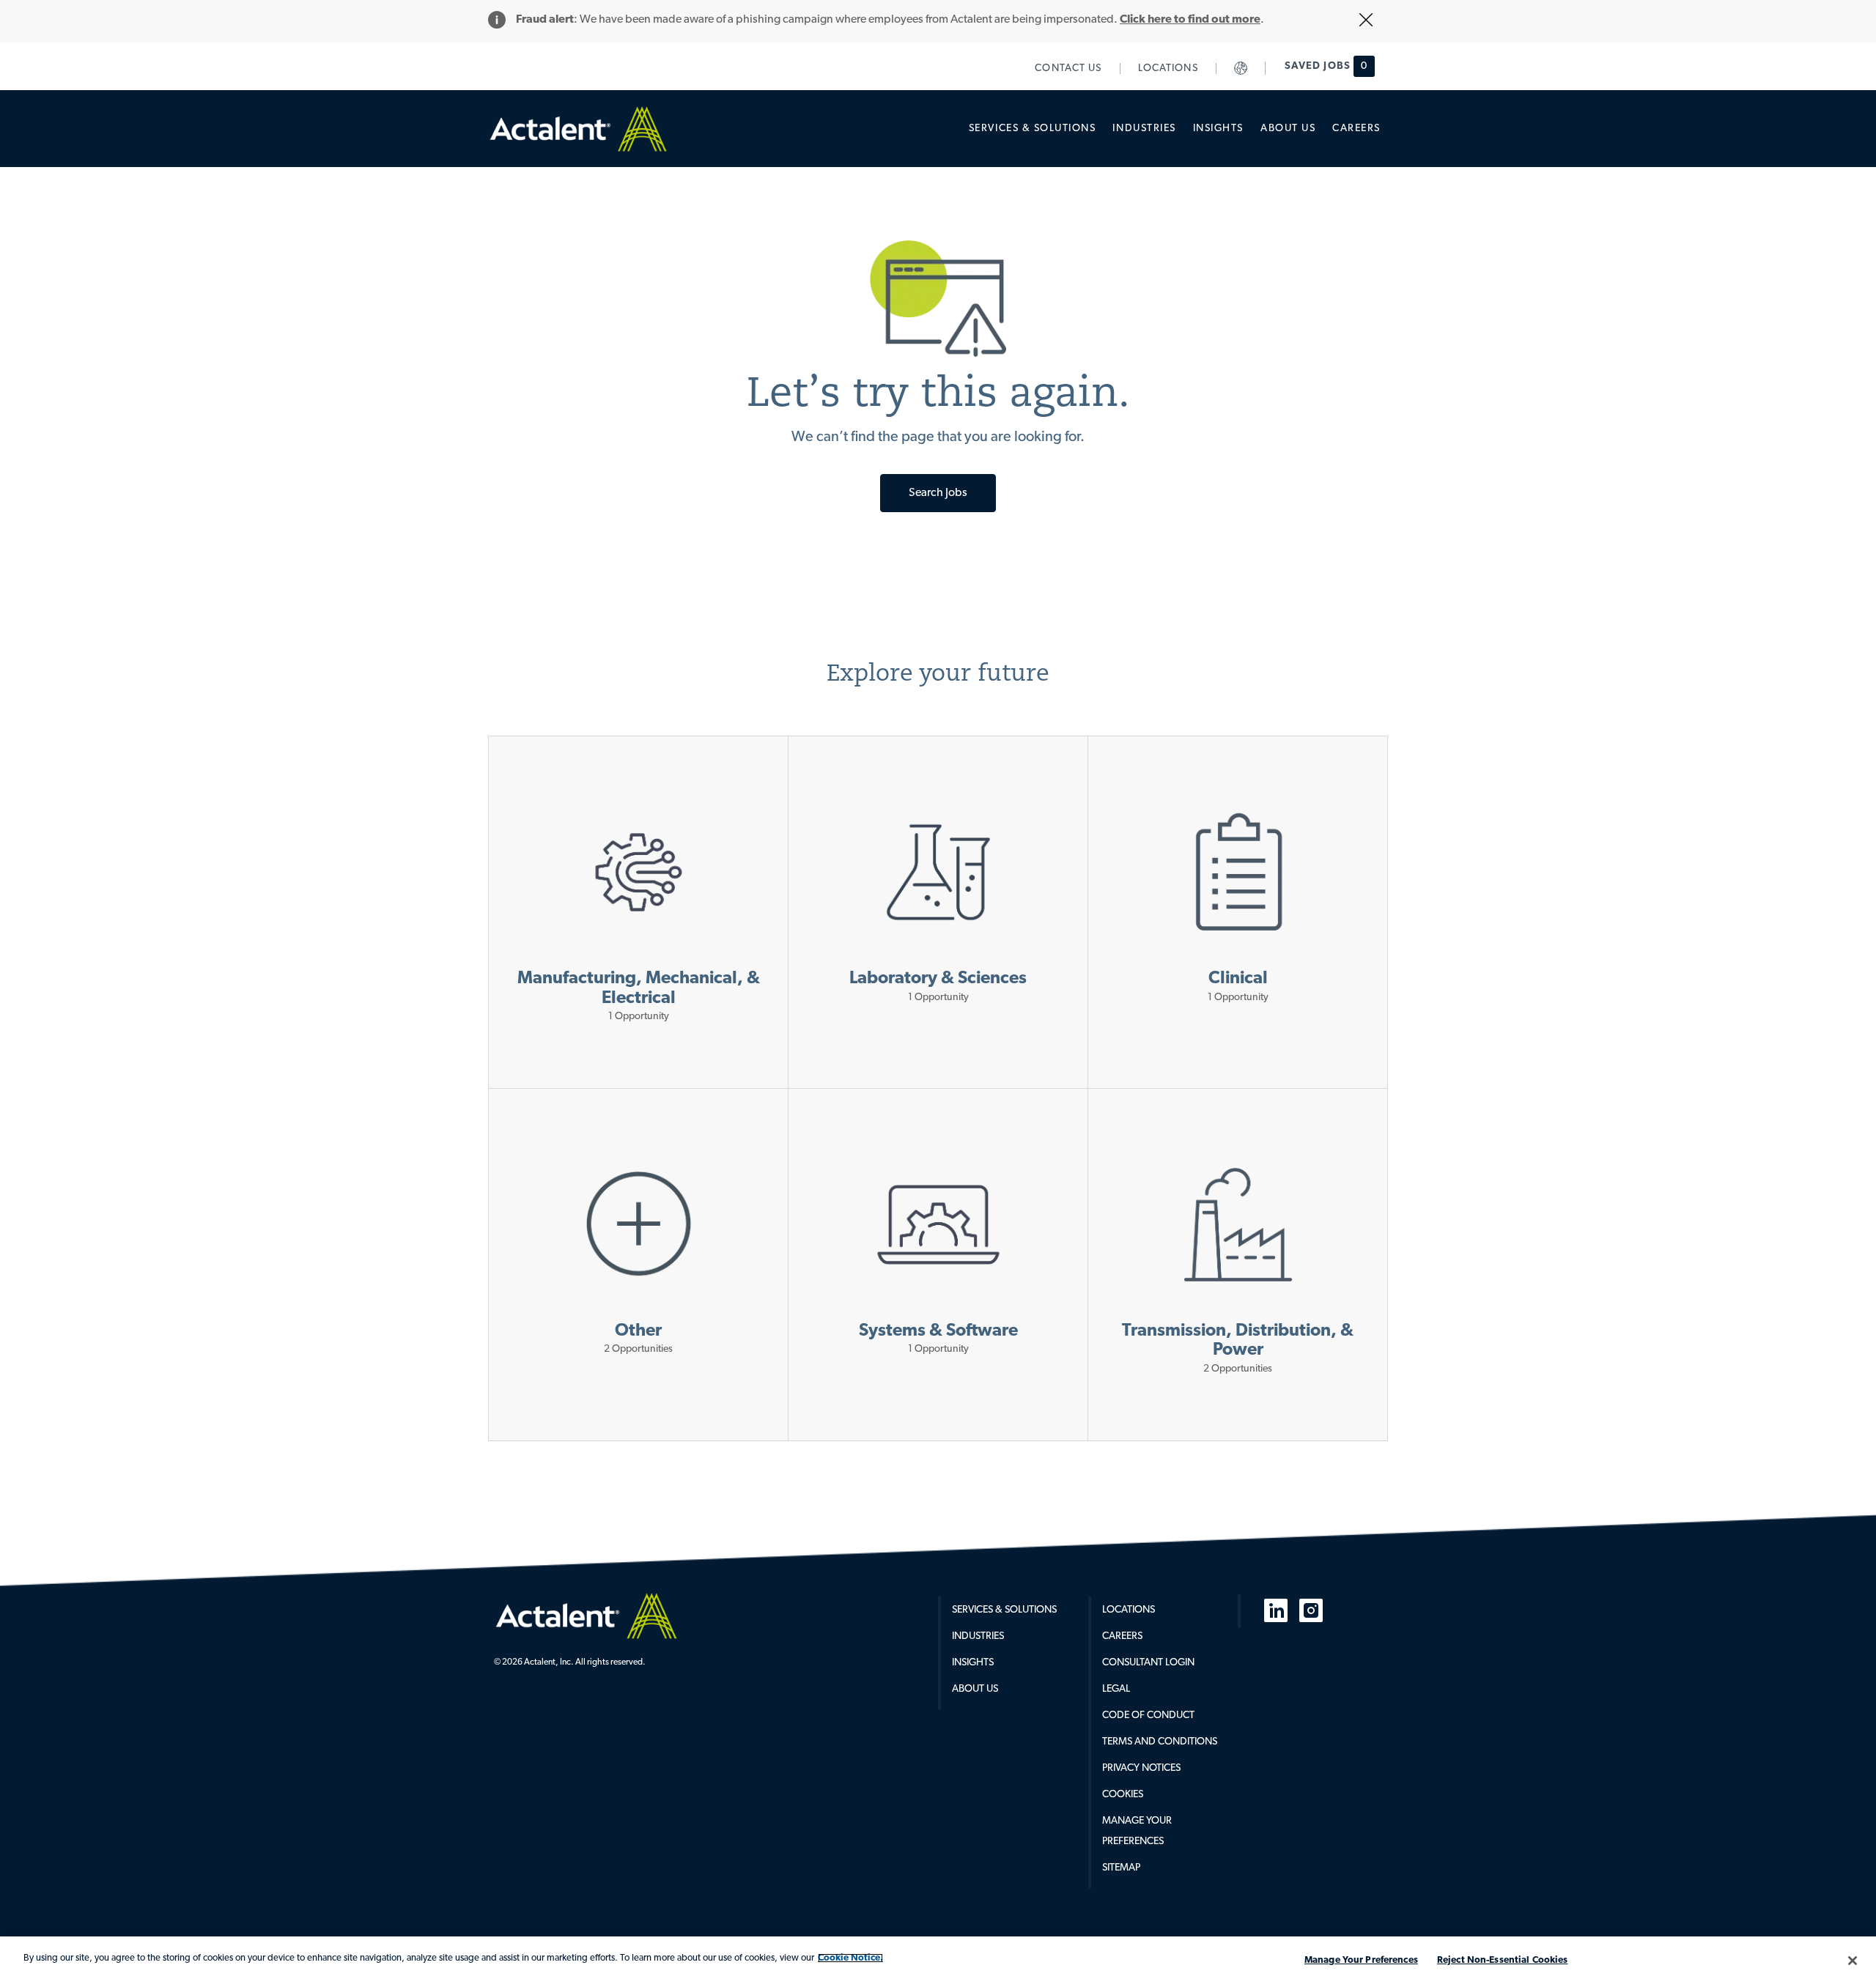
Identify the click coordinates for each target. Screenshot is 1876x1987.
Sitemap (1121, 1868)
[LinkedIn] (1276, 1610)
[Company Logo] (586, 1616)
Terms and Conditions (1160, 1742)
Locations (1129, 1610)
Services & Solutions (1004, 1610)
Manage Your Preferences (1361, 1960)
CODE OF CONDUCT (1148, 1716)
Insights (973, 1663)
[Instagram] (1311, 1610)
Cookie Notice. (850, 1958)
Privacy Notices (1141, 1768)
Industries (978, 1636)
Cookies (1123, 1795)
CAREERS (1122, 1636)
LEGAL (1116, 1689)
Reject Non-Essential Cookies (1503, 1960)
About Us (975, 1689)
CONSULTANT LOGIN (1148, 1663)
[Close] (1853, 1961)
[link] (1068, 69)
